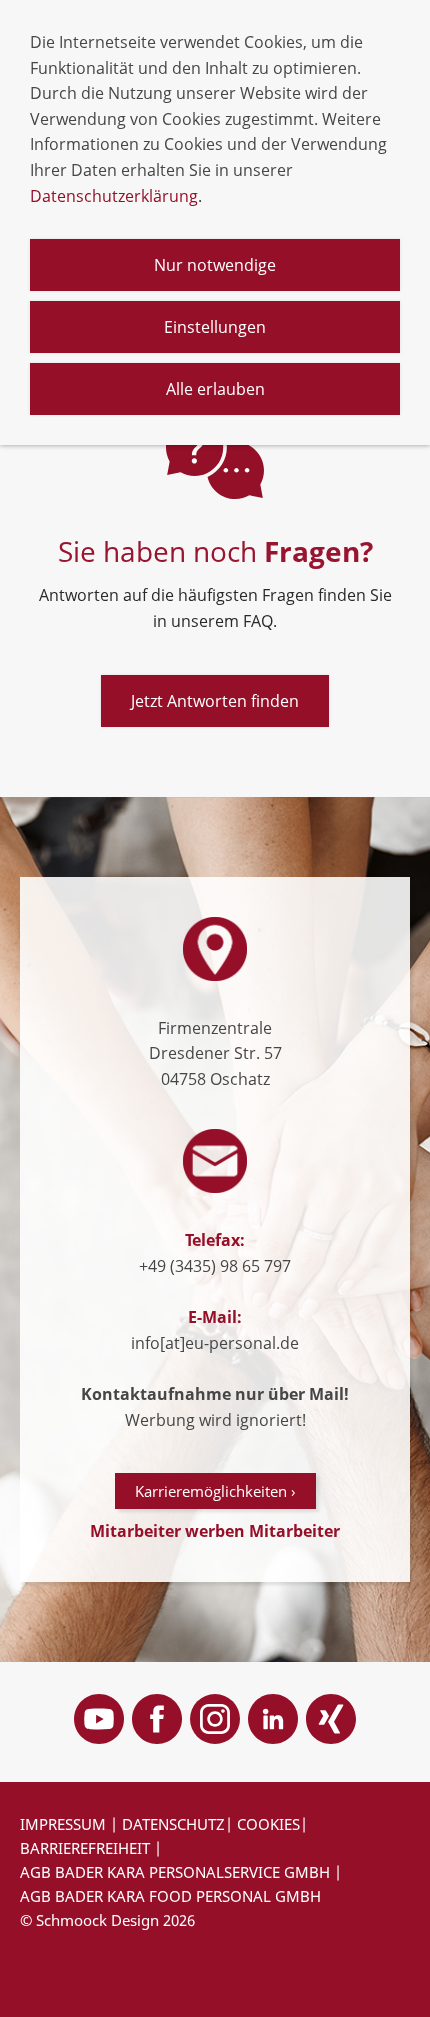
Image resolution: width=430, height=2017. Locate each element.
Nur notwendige (215, 265)
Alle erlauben (215, 389)
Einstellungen (215, 327)
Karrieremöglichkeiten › (215, 1491)
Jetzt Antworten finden (215, 701)
